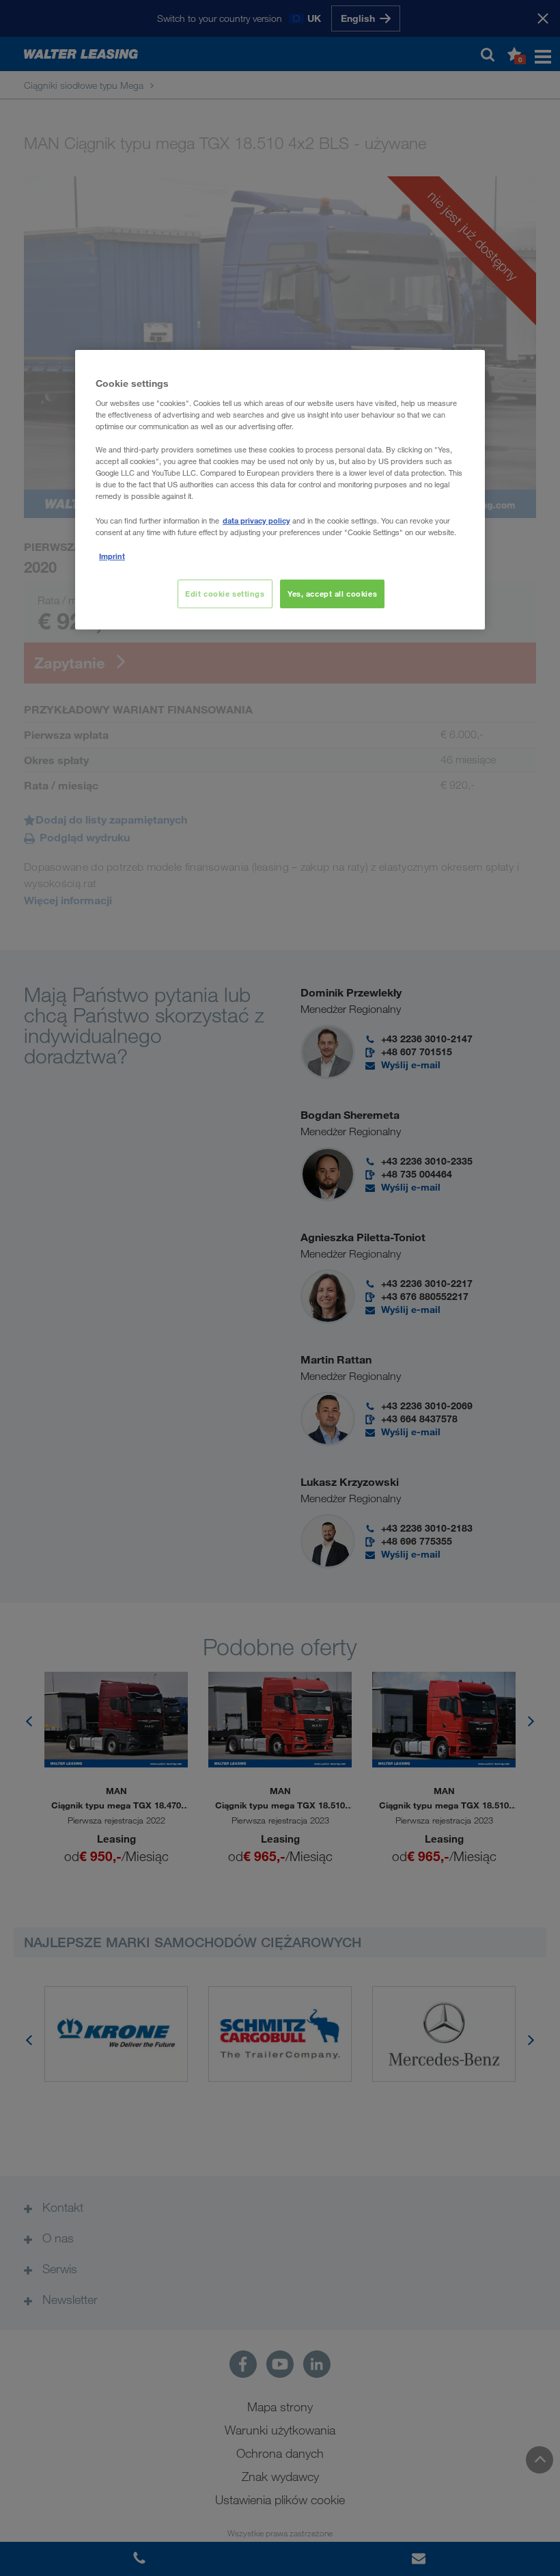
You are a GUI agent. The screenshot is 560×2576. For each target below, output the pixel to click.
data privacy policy (256, 520)
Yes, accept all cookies (332, 594)
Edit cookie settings (225, 594)
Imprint (112, 556)
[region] (280, 489)
